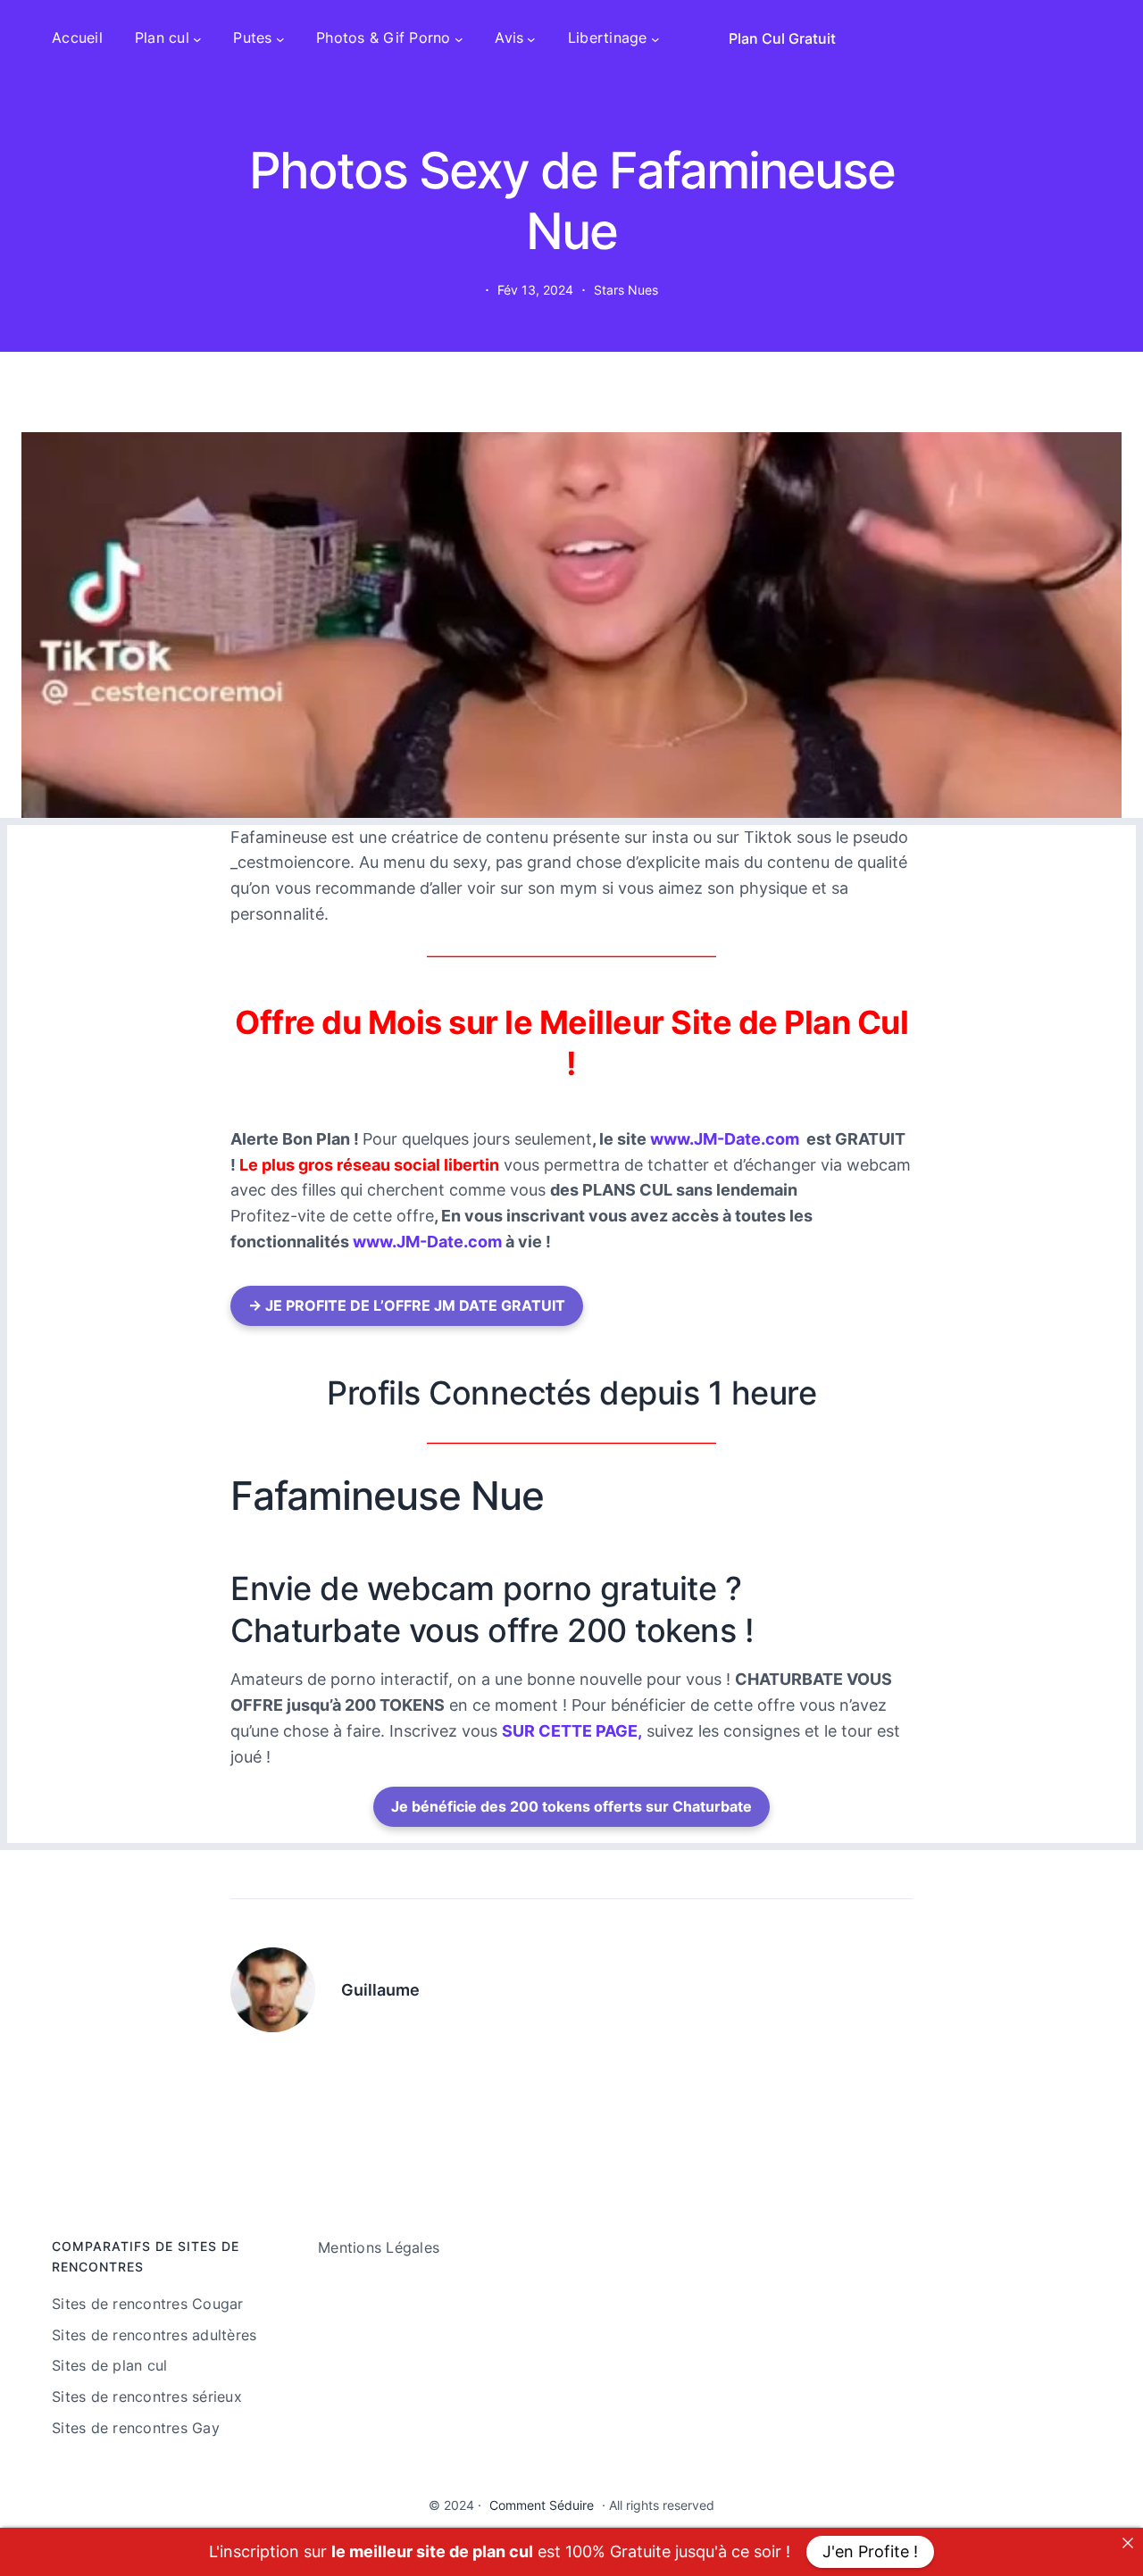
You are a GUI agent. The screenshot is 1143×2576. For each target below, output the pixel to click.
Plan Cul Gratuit (782, 38)
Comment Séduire (542, 2505)
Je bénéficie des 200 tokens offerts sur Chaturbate (571, 1806)
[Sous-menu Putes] (280, 38)
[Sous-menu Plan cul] (197, 38)
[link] (1128, 2543)
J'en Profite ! (870, 2551)
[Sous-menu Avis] (531, 38)
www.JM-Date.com (725, 1139)
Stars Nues (626, 290)
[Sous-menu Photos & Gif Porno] (459, 38)
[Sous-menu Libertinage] (655, 38)
